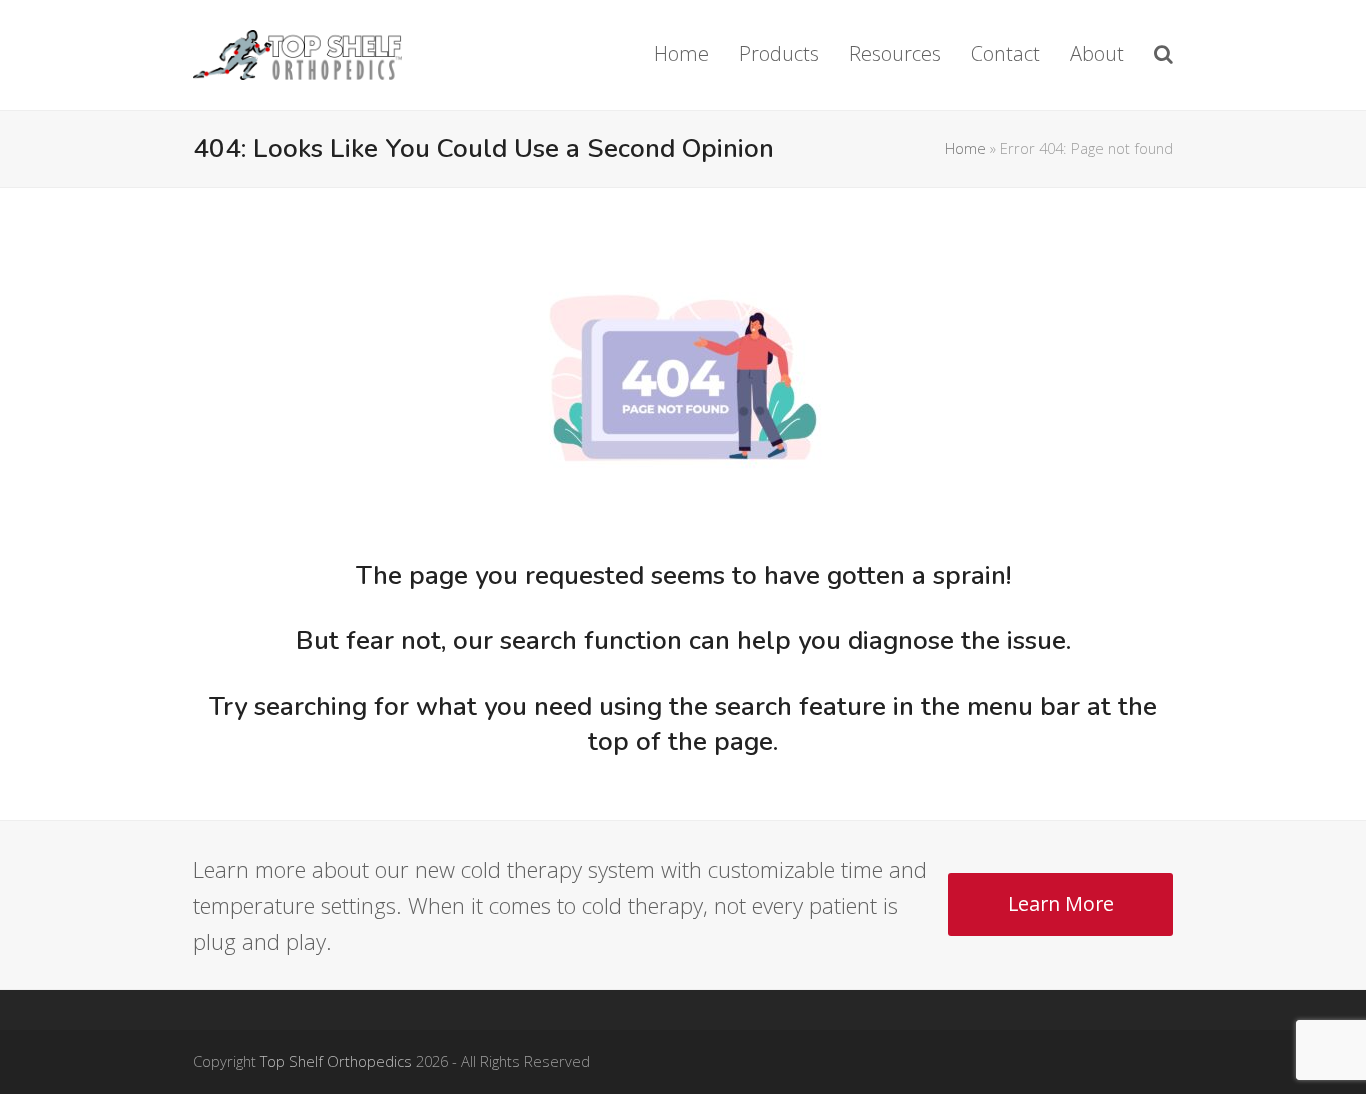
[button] (1163, 55)
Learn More (1061, 903)
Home (965, 148)
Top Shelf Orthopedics (336, 1061)
